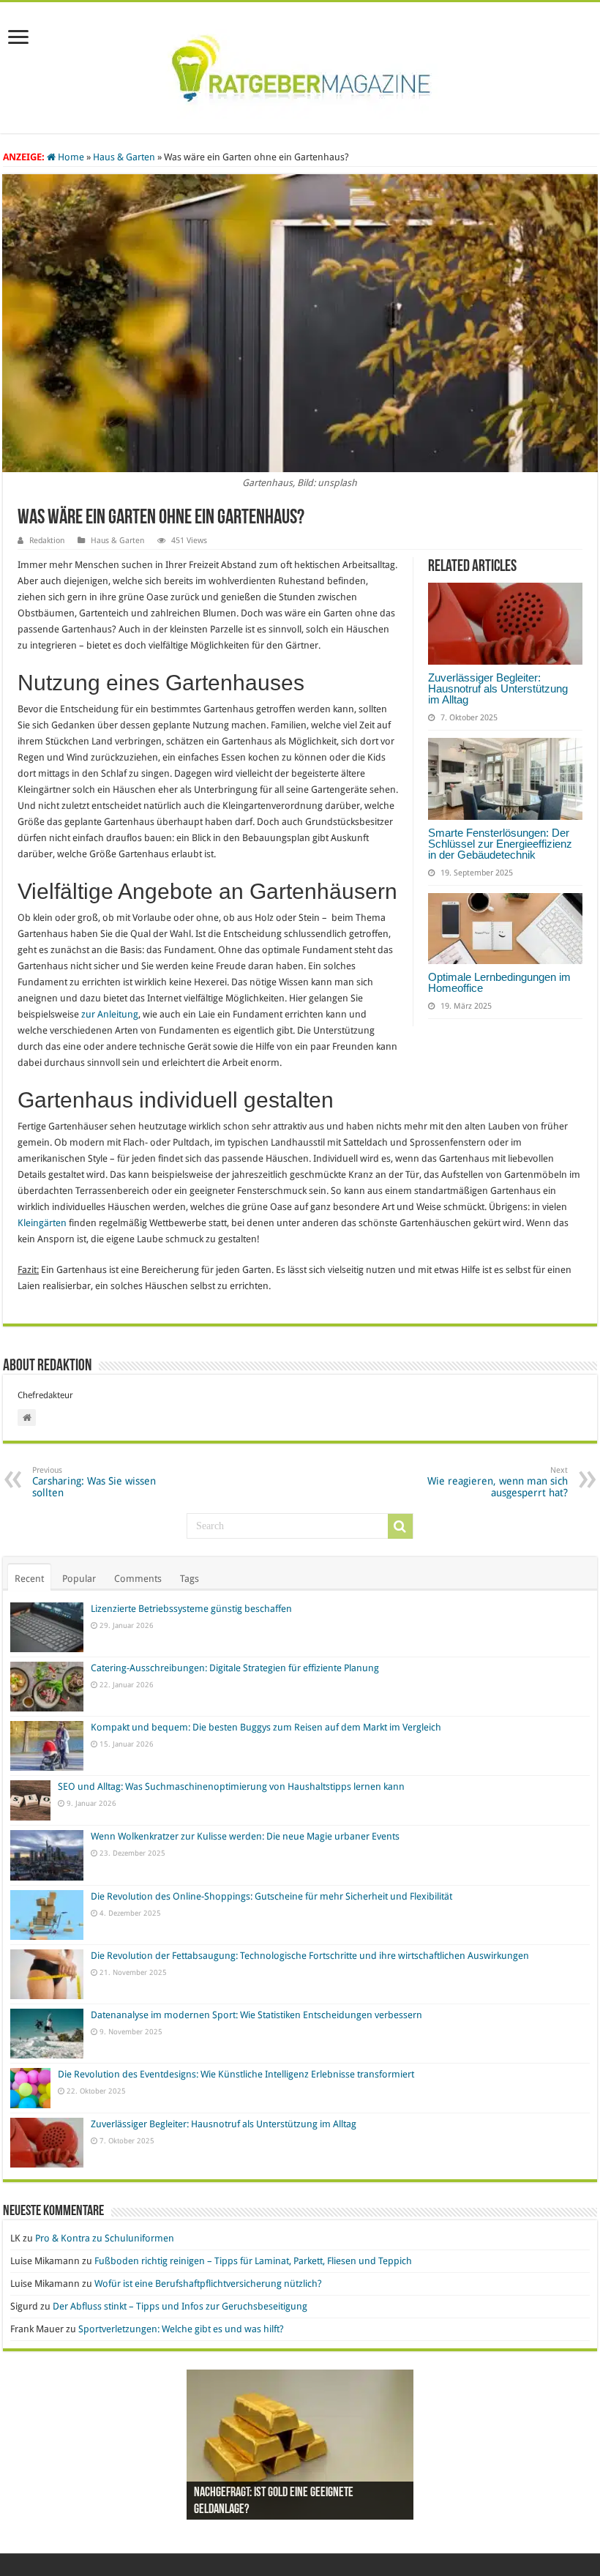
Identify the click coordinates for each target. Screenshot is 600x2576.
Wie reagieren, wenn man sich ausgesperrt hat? (498, 1482)
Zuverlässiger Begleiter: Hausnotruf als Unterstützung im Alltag (498, 688)
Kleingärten (42, 1223)
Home (70, 157)
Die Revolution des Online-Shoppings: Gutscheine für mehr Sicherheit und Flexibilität (271, 1896)
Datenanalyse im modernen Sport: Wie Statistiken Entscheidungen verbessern (256, 2015)
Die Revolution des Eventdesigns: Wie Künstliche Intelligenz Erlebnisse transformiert (236, 2074)
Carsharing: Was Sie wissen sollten (94, 1482)
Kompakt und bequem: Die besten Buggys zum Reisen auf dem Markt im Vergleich (266, 1727)
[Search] (400, 1526)
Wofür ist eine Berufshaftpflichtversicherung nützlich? (208, 2284)
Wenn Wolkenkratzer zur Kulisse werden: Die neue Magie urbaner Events (245, 1836)
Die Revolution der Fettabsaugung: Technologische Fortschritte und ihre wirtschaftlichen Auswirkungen (310, 1956)
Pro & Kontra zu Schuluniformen (105, 2238)
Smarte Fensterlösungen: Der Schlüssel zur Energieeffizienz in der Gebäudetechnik (500, 844)
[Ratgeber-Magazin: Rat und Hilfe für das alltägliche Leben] (300, 65)
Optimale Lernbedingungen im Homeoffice (499, 982)
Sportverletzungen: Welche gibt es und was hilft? (181, 2329)
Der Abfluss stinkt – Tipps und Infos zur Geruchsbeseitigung (180, 2306)
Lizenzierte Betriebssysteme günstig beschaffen (191, 1609)
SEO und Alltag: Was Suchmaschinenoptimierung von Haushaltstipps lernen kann (231, 1787)
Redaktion (47, 541)
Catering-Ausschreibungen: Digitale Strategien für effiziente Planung (235, 1668)
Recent (29, 1579)
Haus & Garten (124, 157)
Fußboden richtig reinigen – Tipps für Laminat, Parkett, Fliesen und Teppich (253, 2261)
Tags (190, 1579)
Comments (138, 1579)
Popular (79, 1579)
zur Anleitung (110, 1014)
